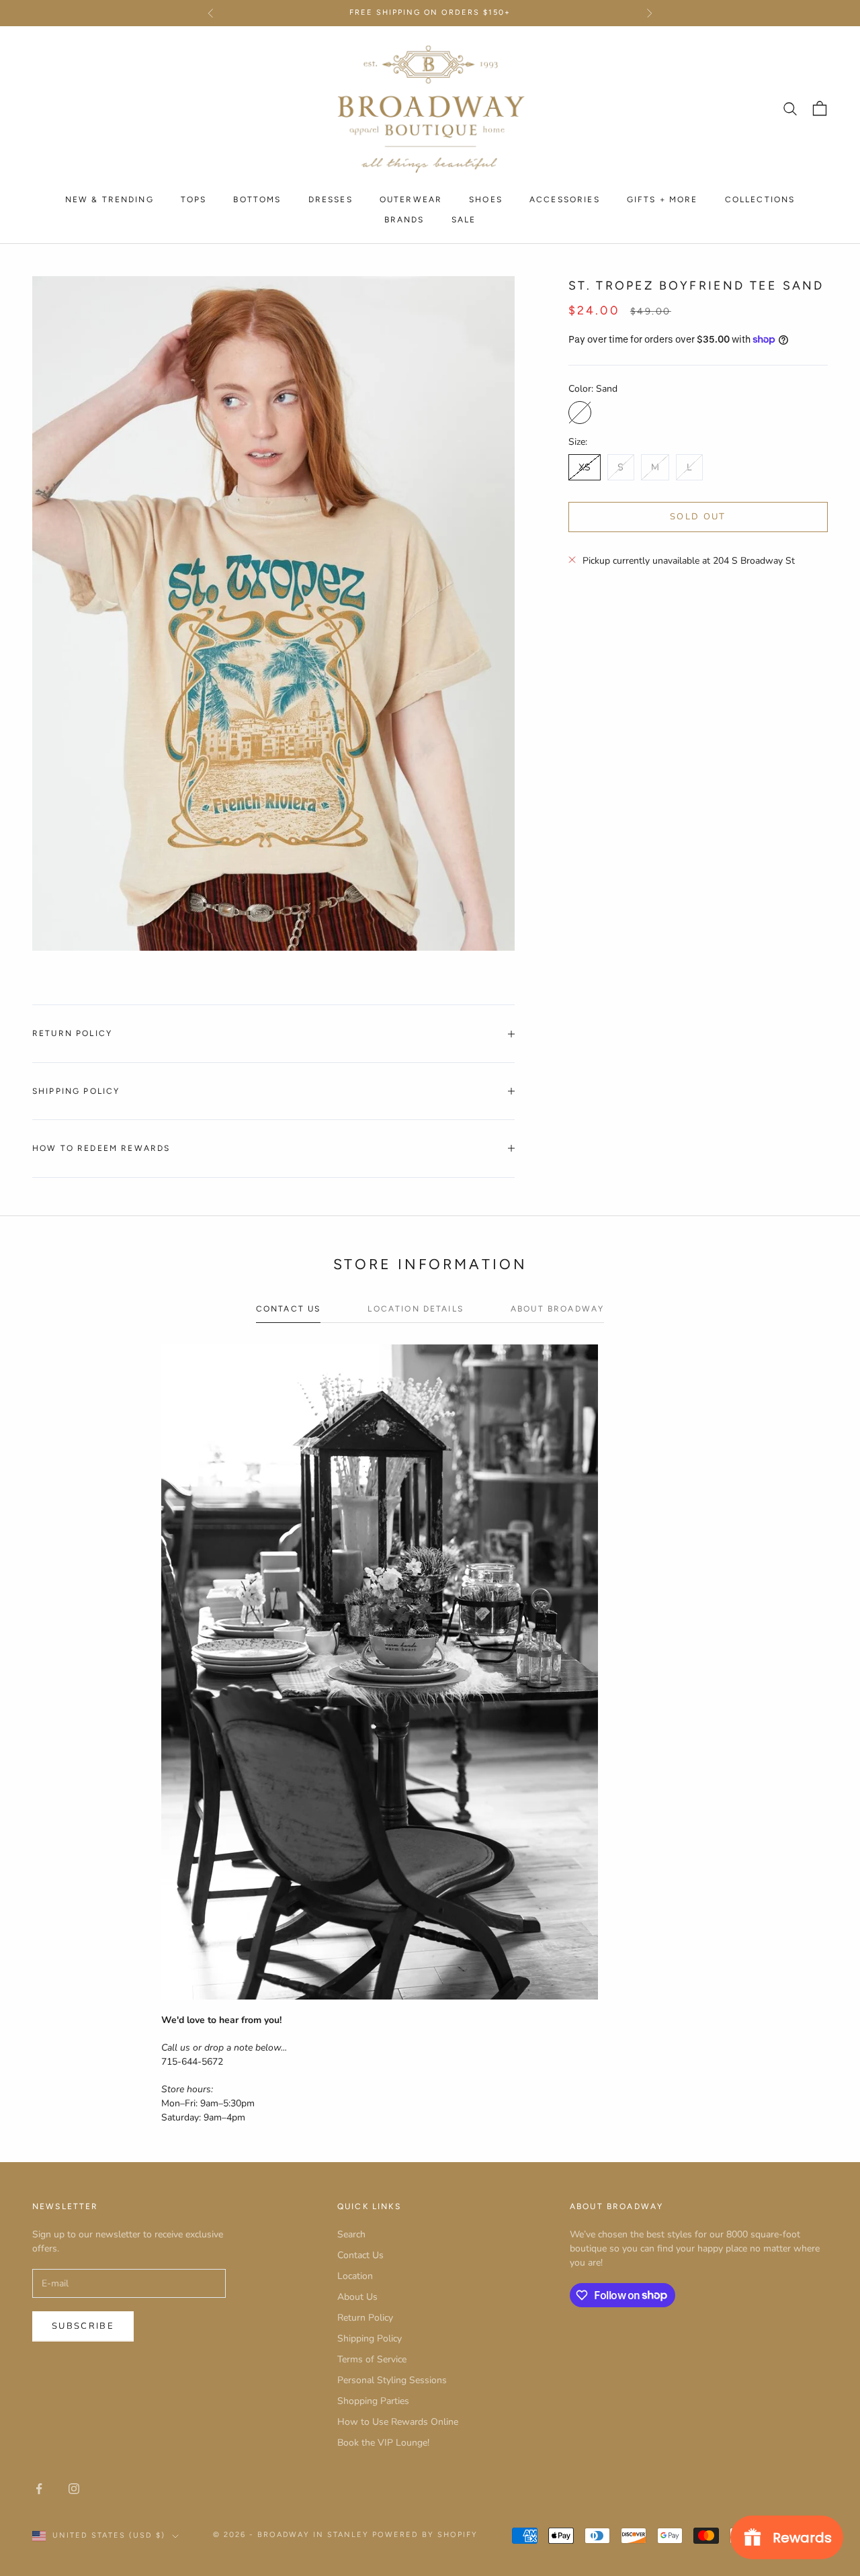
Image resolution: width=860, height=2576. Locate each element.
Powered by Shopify (425, 2535)
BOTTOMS (257, 199)
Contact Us (360, 2255)
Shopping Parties (373, 2401)
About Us (357, 2297)
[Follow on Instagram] (74, 2489)
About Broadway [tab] (557, 1309)
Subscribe (83, 2326)
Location (355, 2276)
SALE (464, 220)
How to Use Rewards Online (398, 2422)
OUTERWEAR (411, 199)
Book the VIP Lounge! (383, 2443)
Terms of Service (372, 2359)
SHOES (486, 199)
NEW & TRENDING (110, 199)
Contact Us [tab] (289, 1309)
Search (351, 2234)
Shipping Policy (370, 2338)
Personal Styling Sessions (392, 2380)
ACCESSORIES (565, 199)
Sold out (698, 516)
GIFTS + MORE (662, 199)
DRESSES (331, 199)
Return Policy (365, 2318)
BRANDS (404, 220)
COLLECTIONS (760, 199)
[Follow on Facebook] (39, 2489)
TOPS (194, 199)
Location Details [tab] (416, 1309)
